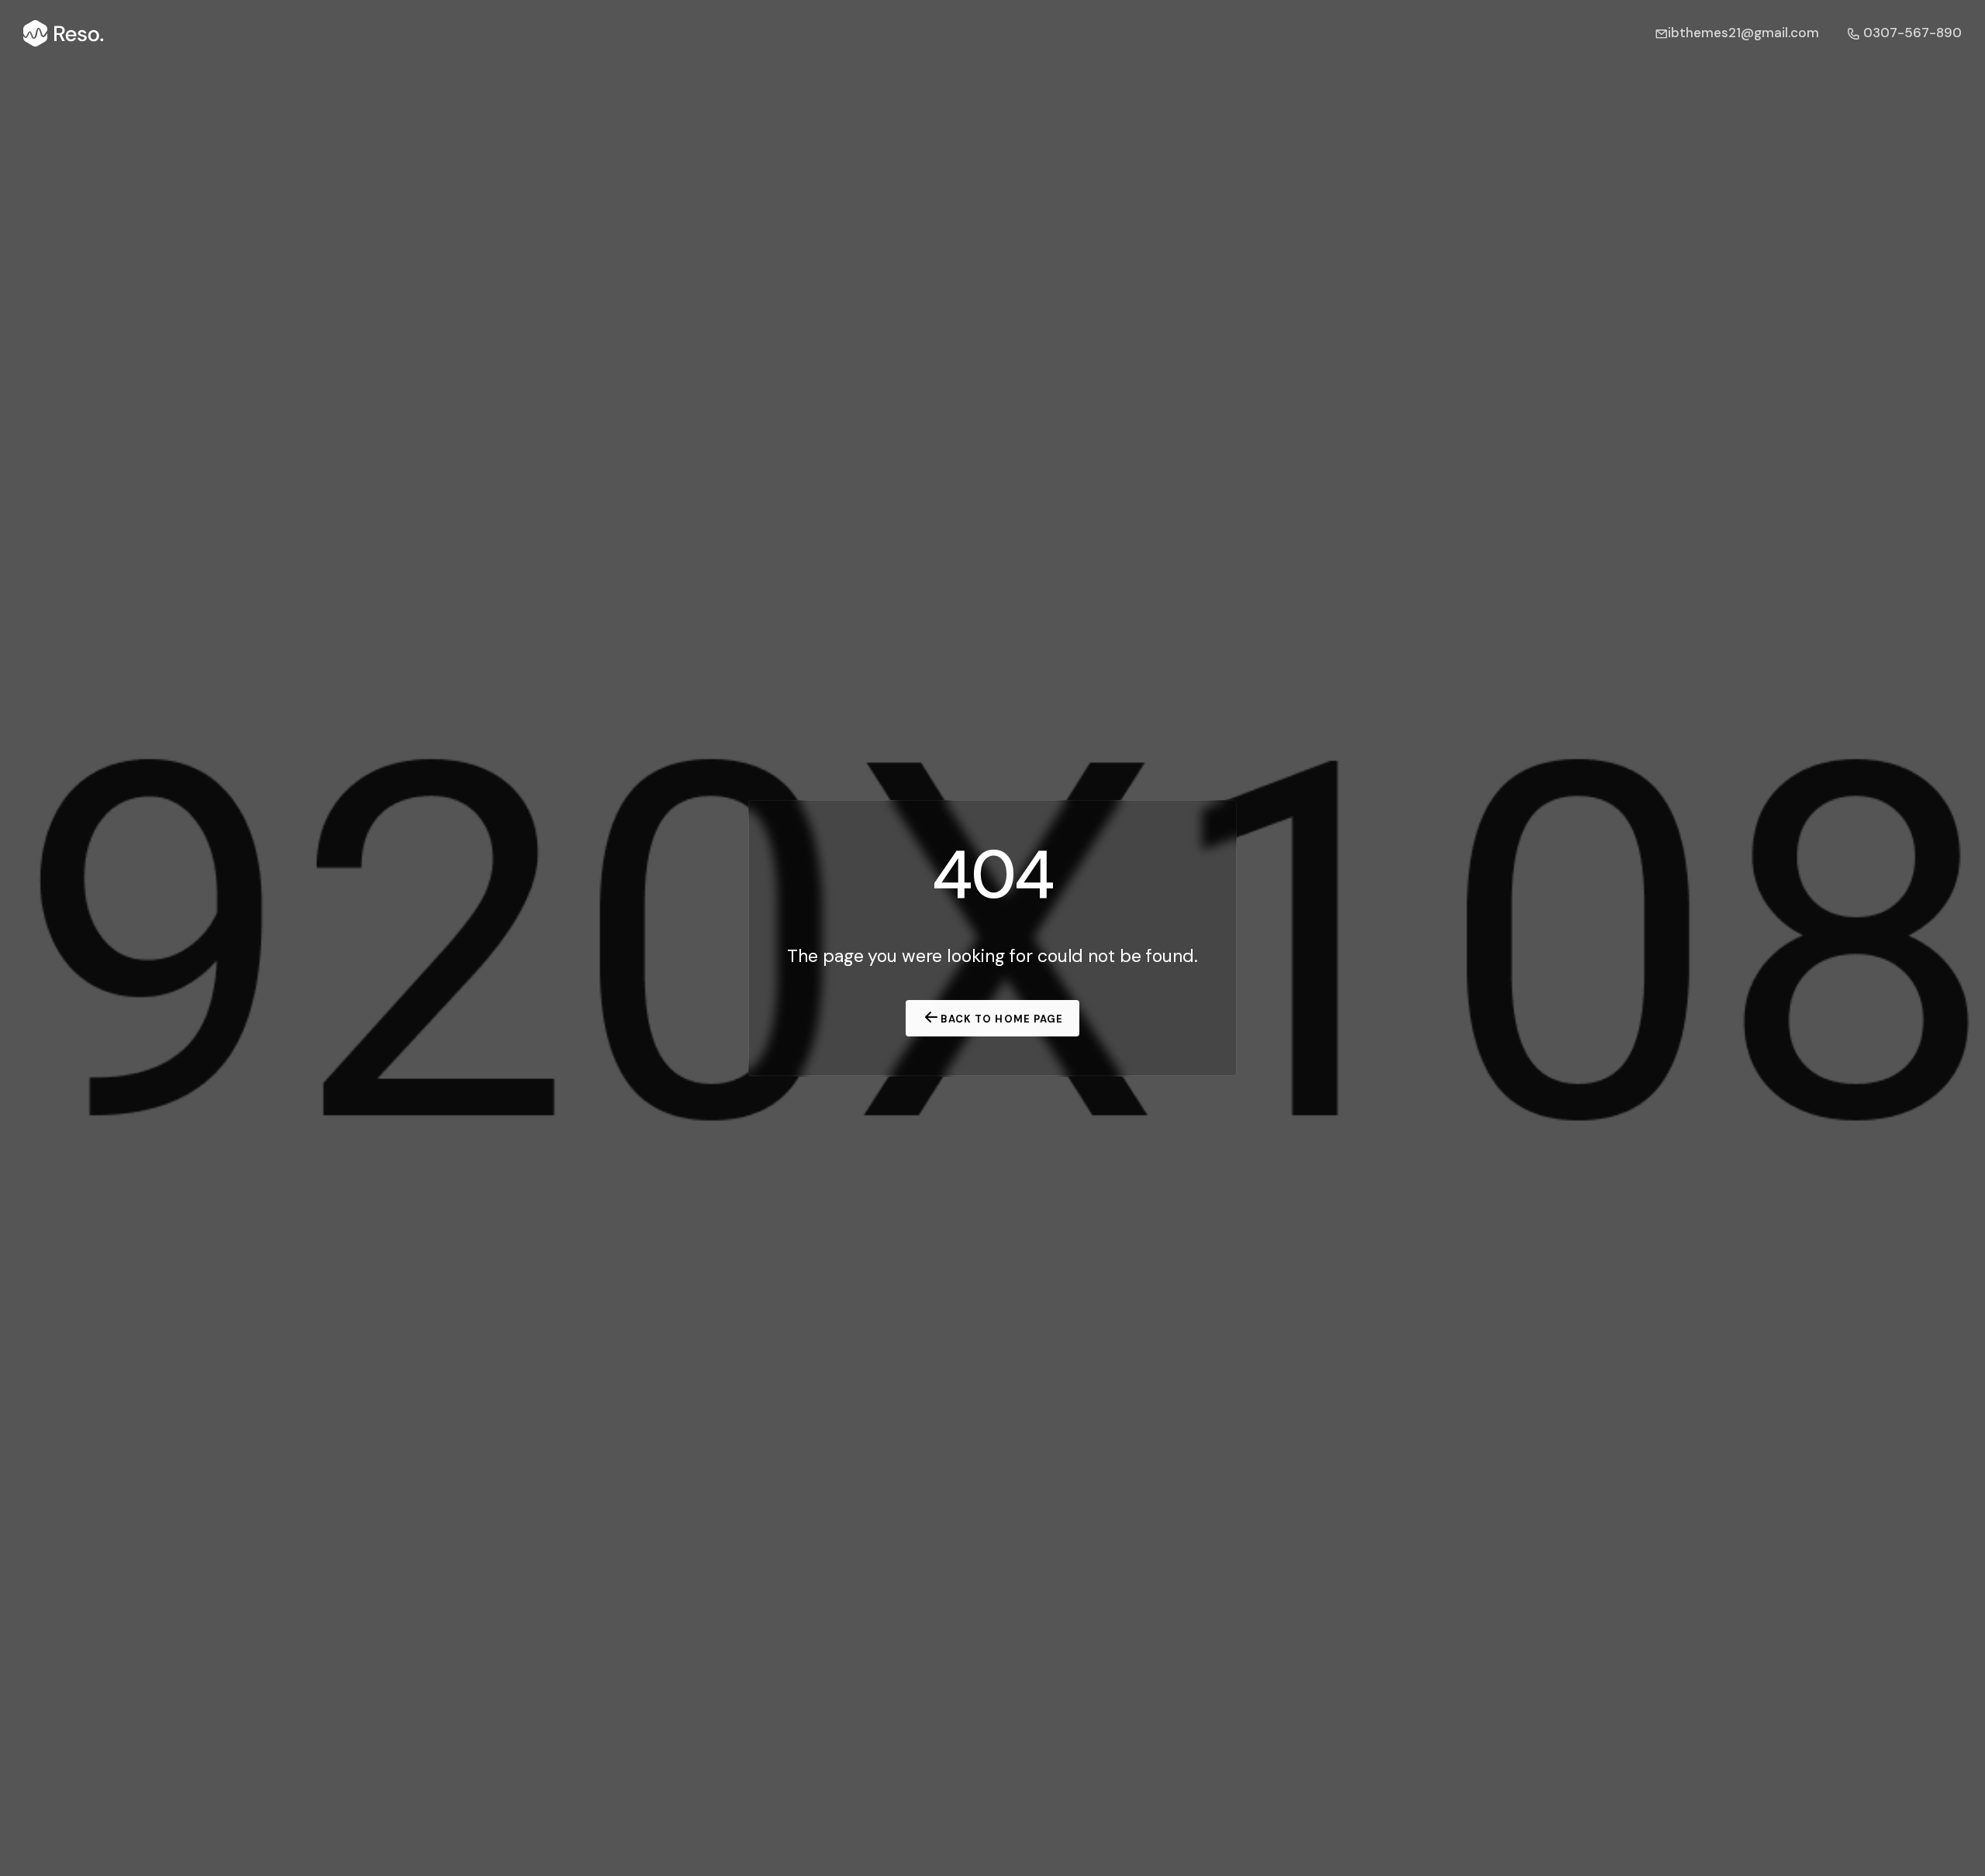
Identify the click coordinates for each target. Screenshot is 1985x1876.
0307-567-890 (1911, 33)
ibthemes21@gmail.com (1743, 33)
